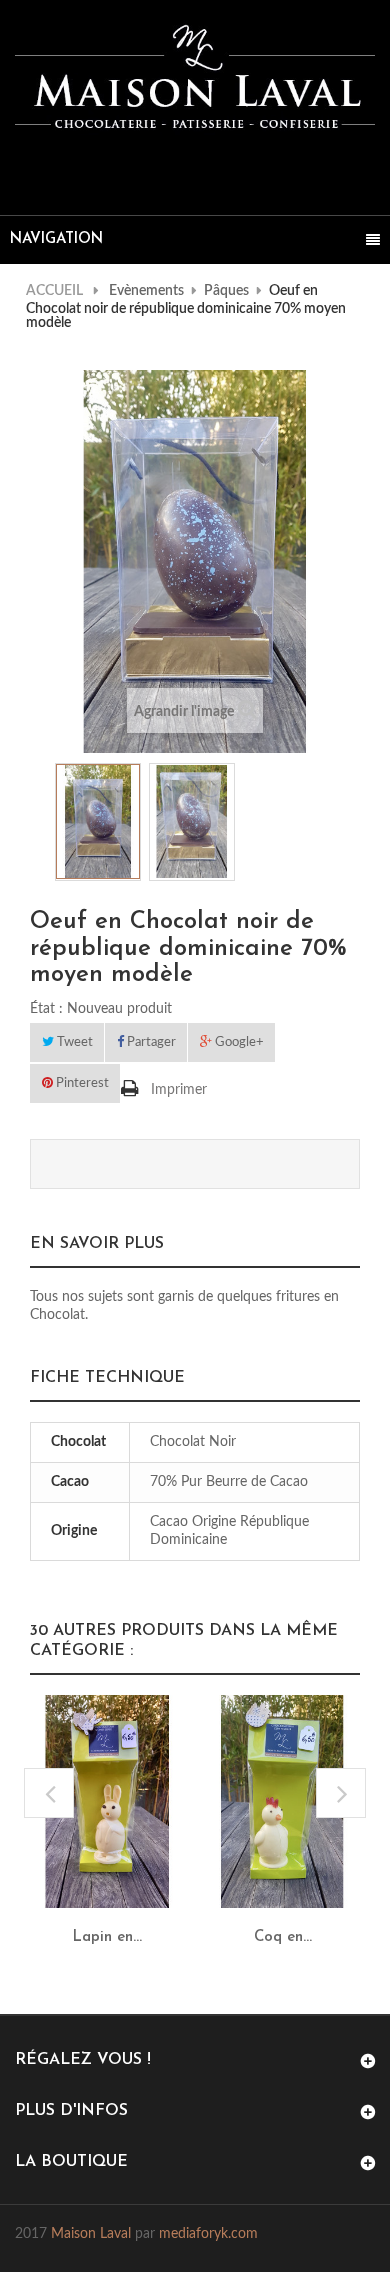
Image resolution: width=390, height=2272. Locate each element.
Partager (150, 1042)
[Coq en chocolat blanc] (282, 1801)
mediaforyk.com (208, 2234)
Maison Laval (91, 2234)
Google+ (238, 1042)
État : (46, 1009)
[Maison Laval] (195, 77)
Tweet (73, 1042)
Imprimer (179, 1090)
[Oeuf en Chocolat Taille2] (98, 821)
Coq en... (283, 1937)
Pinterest (81, 1083)
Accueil (54, 291)
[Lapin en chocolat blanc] (107, 1801)
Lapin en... (107, 1937)
